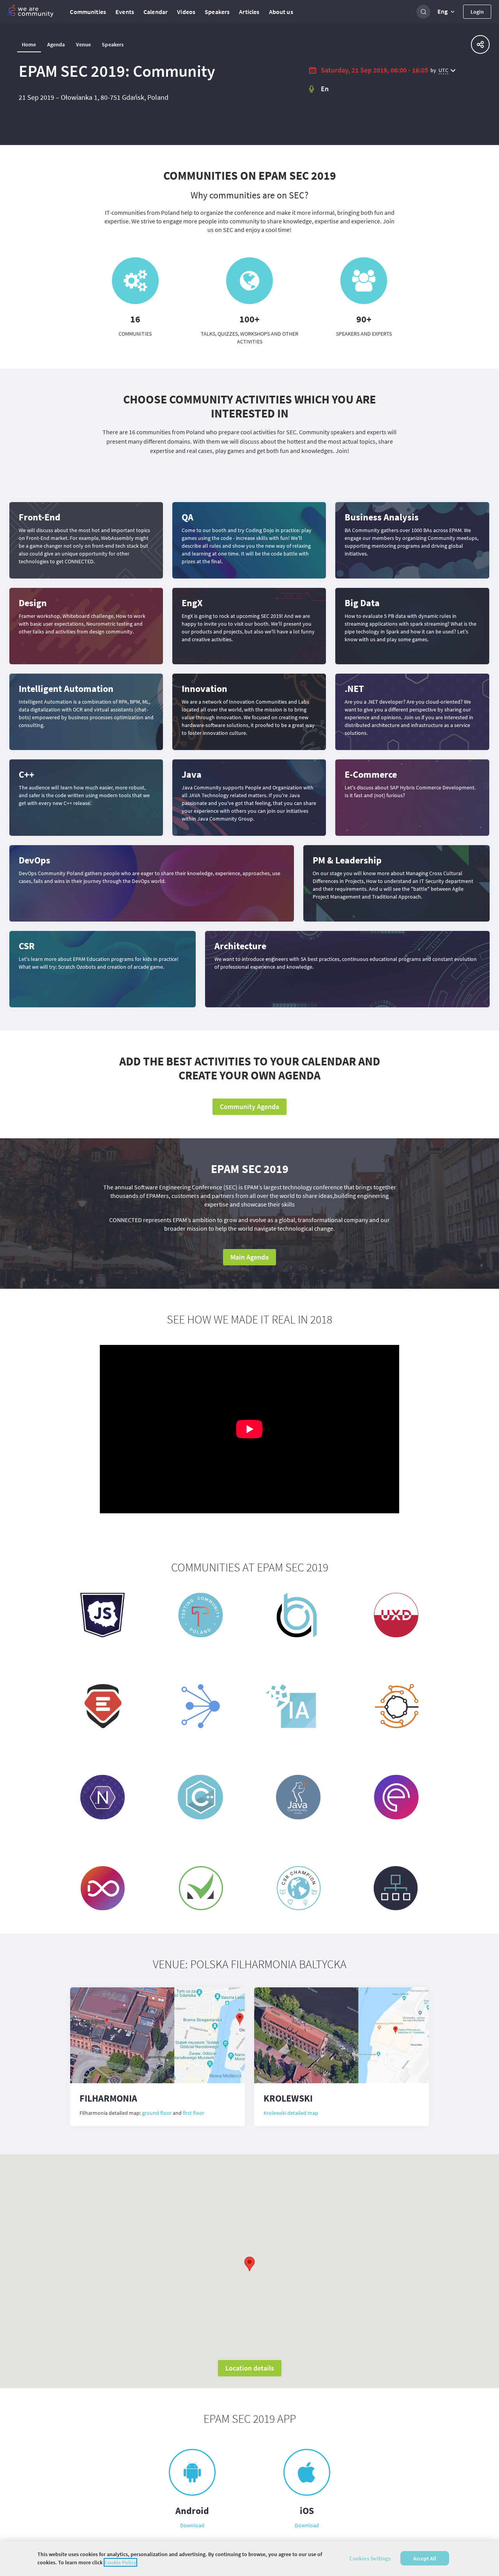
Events (125, 12)
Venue (84, 44)
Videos (186, 12)
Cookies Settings (370, 2558)
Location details (250, 2368)
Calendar (156, 12)
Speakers (217, 12)
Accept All (425, 2558)
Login (477, 12)
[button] (447, 12)
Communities (88, 12)
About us (281, 12)
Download (192, 2525)
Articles (249, 12)
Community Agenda (249, 1107)
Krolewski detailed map (291, 2113)
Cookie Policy (120, 2562)
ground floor (157, 2113)
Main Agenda (249, 1257)
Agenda (56, 44)
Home (29, 44)
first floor (194, 2113)
